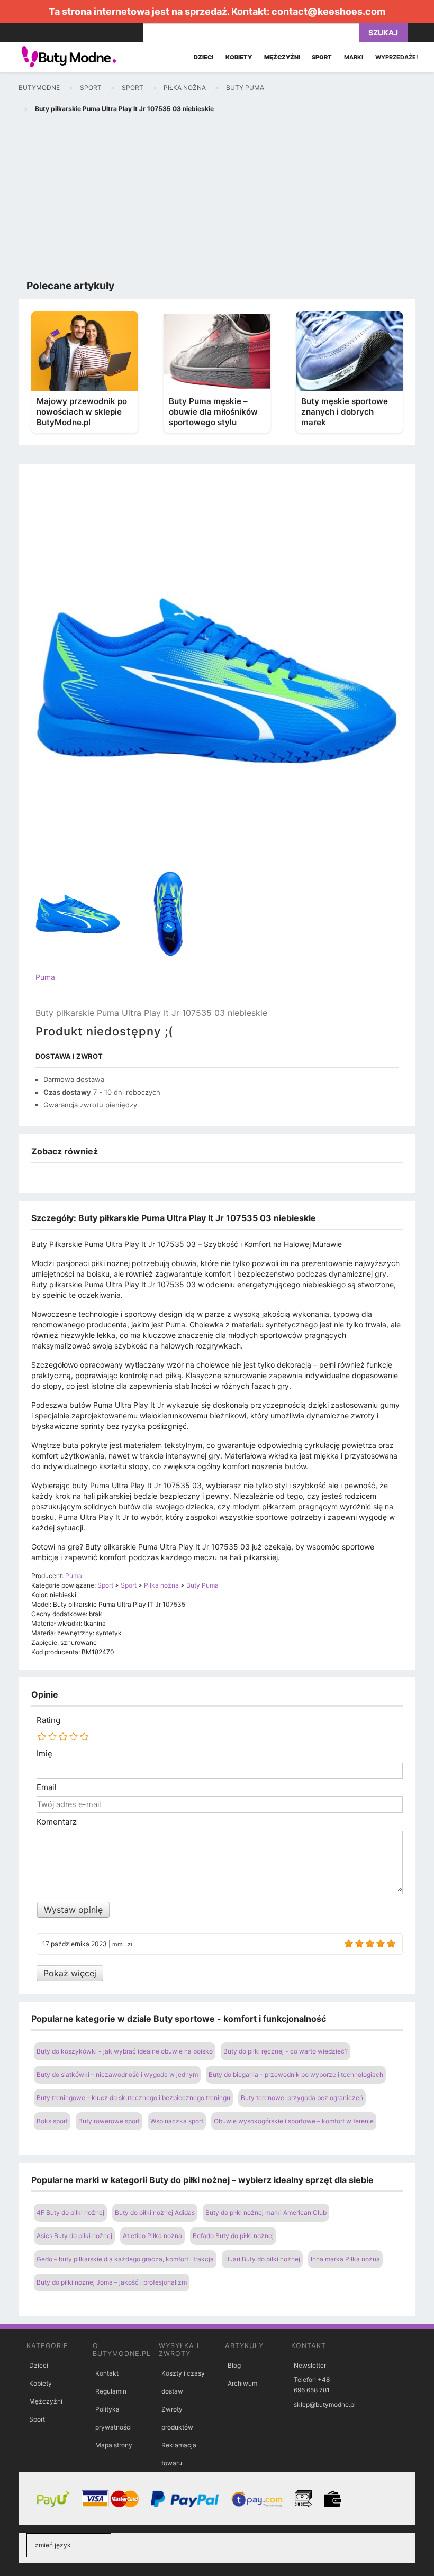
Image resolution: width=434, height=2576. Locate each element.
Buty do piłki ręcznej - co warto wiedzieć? (286, 2051)
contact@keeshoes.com (328, 11)
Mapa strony (114, 2445)
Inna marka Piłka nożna (345, 2259)
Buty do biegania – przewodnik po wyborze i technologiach (296, 2074)
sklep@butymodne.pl (325, 2404)
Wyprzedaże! (397, 57)
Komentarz (57, 1822)
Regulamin (111, 2391)
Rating (48, 1720)
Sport (37, 2419)
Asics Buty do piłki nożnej (74, 2236)
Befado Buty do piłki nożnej (233, 2236)
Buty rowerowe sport (109, 2121)
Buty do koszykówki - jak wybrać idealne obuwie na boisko (125, 2051)
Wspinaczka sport (177, 2121)
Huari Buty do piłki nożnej (262, 2259)
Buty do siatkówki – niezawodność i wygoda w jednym (117, 2074)
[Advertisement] (217, 199)
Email (47, 1787)
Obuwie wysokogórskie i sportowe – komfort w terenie (294, 2121)
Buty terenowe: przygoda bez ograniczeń (302, 2098)
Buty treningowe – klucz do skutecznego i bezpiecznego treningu (133, 2098)
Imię (44, 1754)
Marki (354, 57)
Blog (234, 2365)
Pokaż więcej (70, 1973)
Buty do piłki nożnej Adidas (155, 2212)
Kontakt (107, 2373)
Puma (45, 977)
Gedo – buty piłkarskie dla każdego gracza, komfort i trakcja (125, 2259)
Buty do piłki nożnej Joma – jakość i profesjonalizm (112, 2282)
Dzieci (39, 2365)
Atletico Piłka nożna (152, 2236)
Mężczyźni (46, 2401)
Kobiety (40, 2383)
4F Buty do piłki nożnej (70, 2212)
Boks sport (52, 2121)
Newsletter (310, 2365)
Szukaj (383, 33)
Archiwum (242, 2383)
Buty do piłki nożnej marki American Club (266, 2212)
